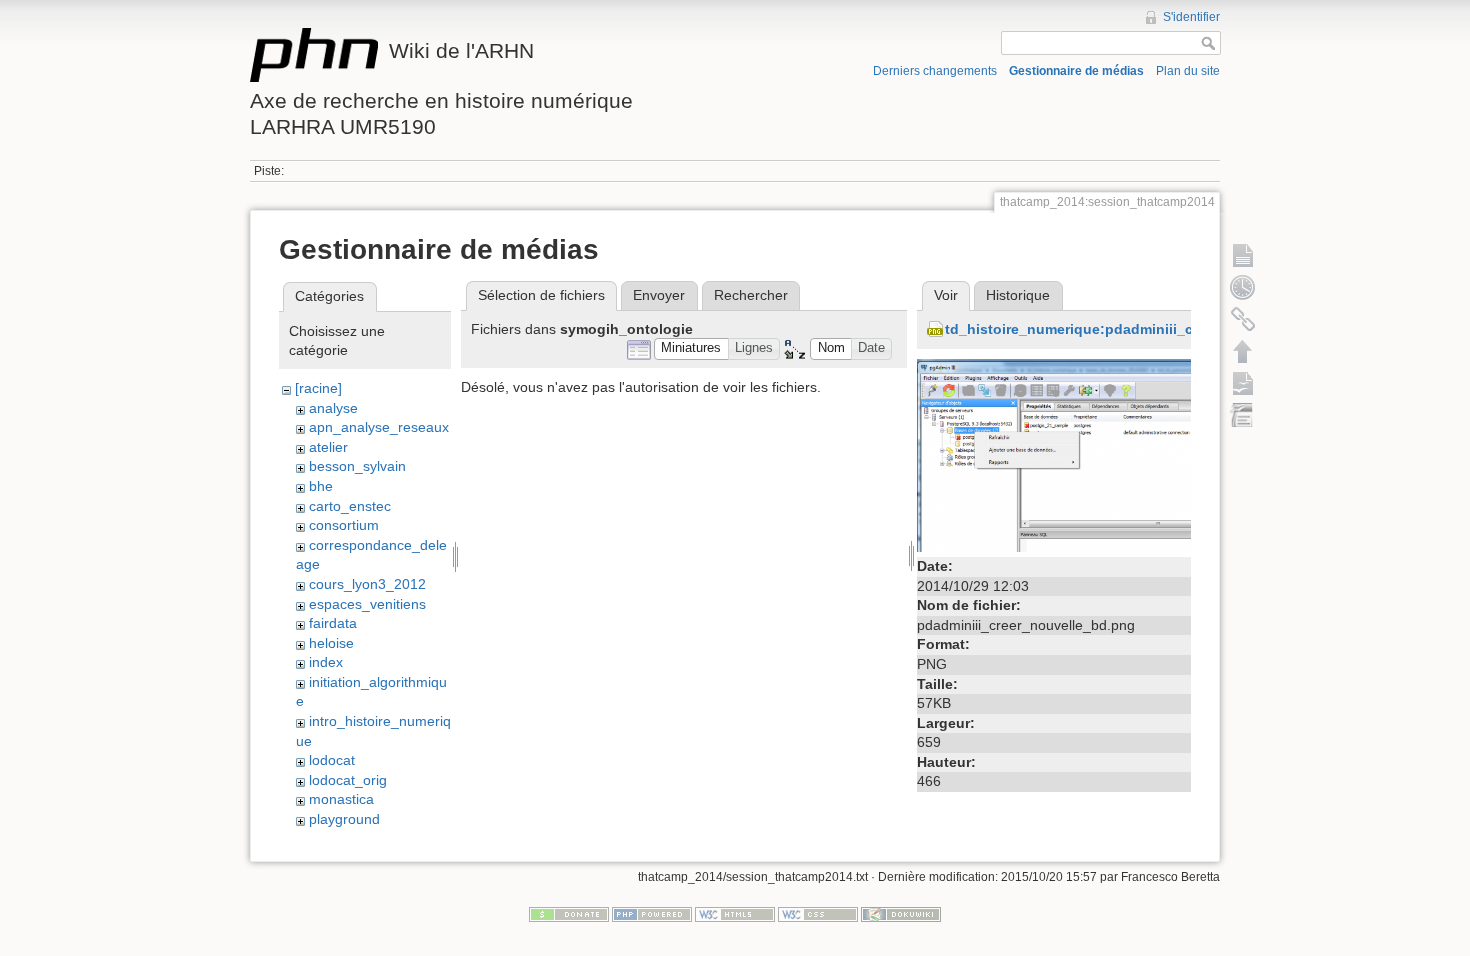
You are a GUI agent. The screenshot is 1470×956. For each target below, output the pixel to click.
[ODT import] (1243, 415)
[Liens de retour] (1243, 319)
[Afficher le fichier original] (1054, 454)
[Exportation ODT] (1243, 383)
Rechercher (751, 295)
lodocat (332, 760)
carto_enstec (350, 506)
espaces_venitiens (367, 604)
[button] (691, 349)
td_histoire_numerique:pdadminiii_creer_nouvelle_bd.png (1144, 329)
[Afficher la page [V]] (1243, 255)
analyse (333, 408)
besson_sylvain (357, 466)
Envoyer (659, 295)
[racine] (318, 388)
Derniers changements (935, 71)
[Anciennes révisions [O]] (1243, 287)
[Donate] (569, 914)
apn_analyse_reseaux (379, 427)
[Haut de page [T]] (1243, 351)
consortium (344, 525)
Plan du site (1188, 71)
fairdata (333, 623)
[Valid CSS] (818, 914)
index (326, 662)
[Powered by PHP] (652, 914)
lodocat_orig (348, 780)
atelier (328, 447)
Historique (1018, 295)
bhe (321, 486)
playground (344, 819)
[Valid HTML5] (735, 914)
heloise (331, 643)
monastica (341, 799)
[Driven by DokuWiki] (901, 914)
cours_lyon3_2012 (367, 584)
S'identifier (1191, 17)
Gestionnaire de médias (1076, 71)
